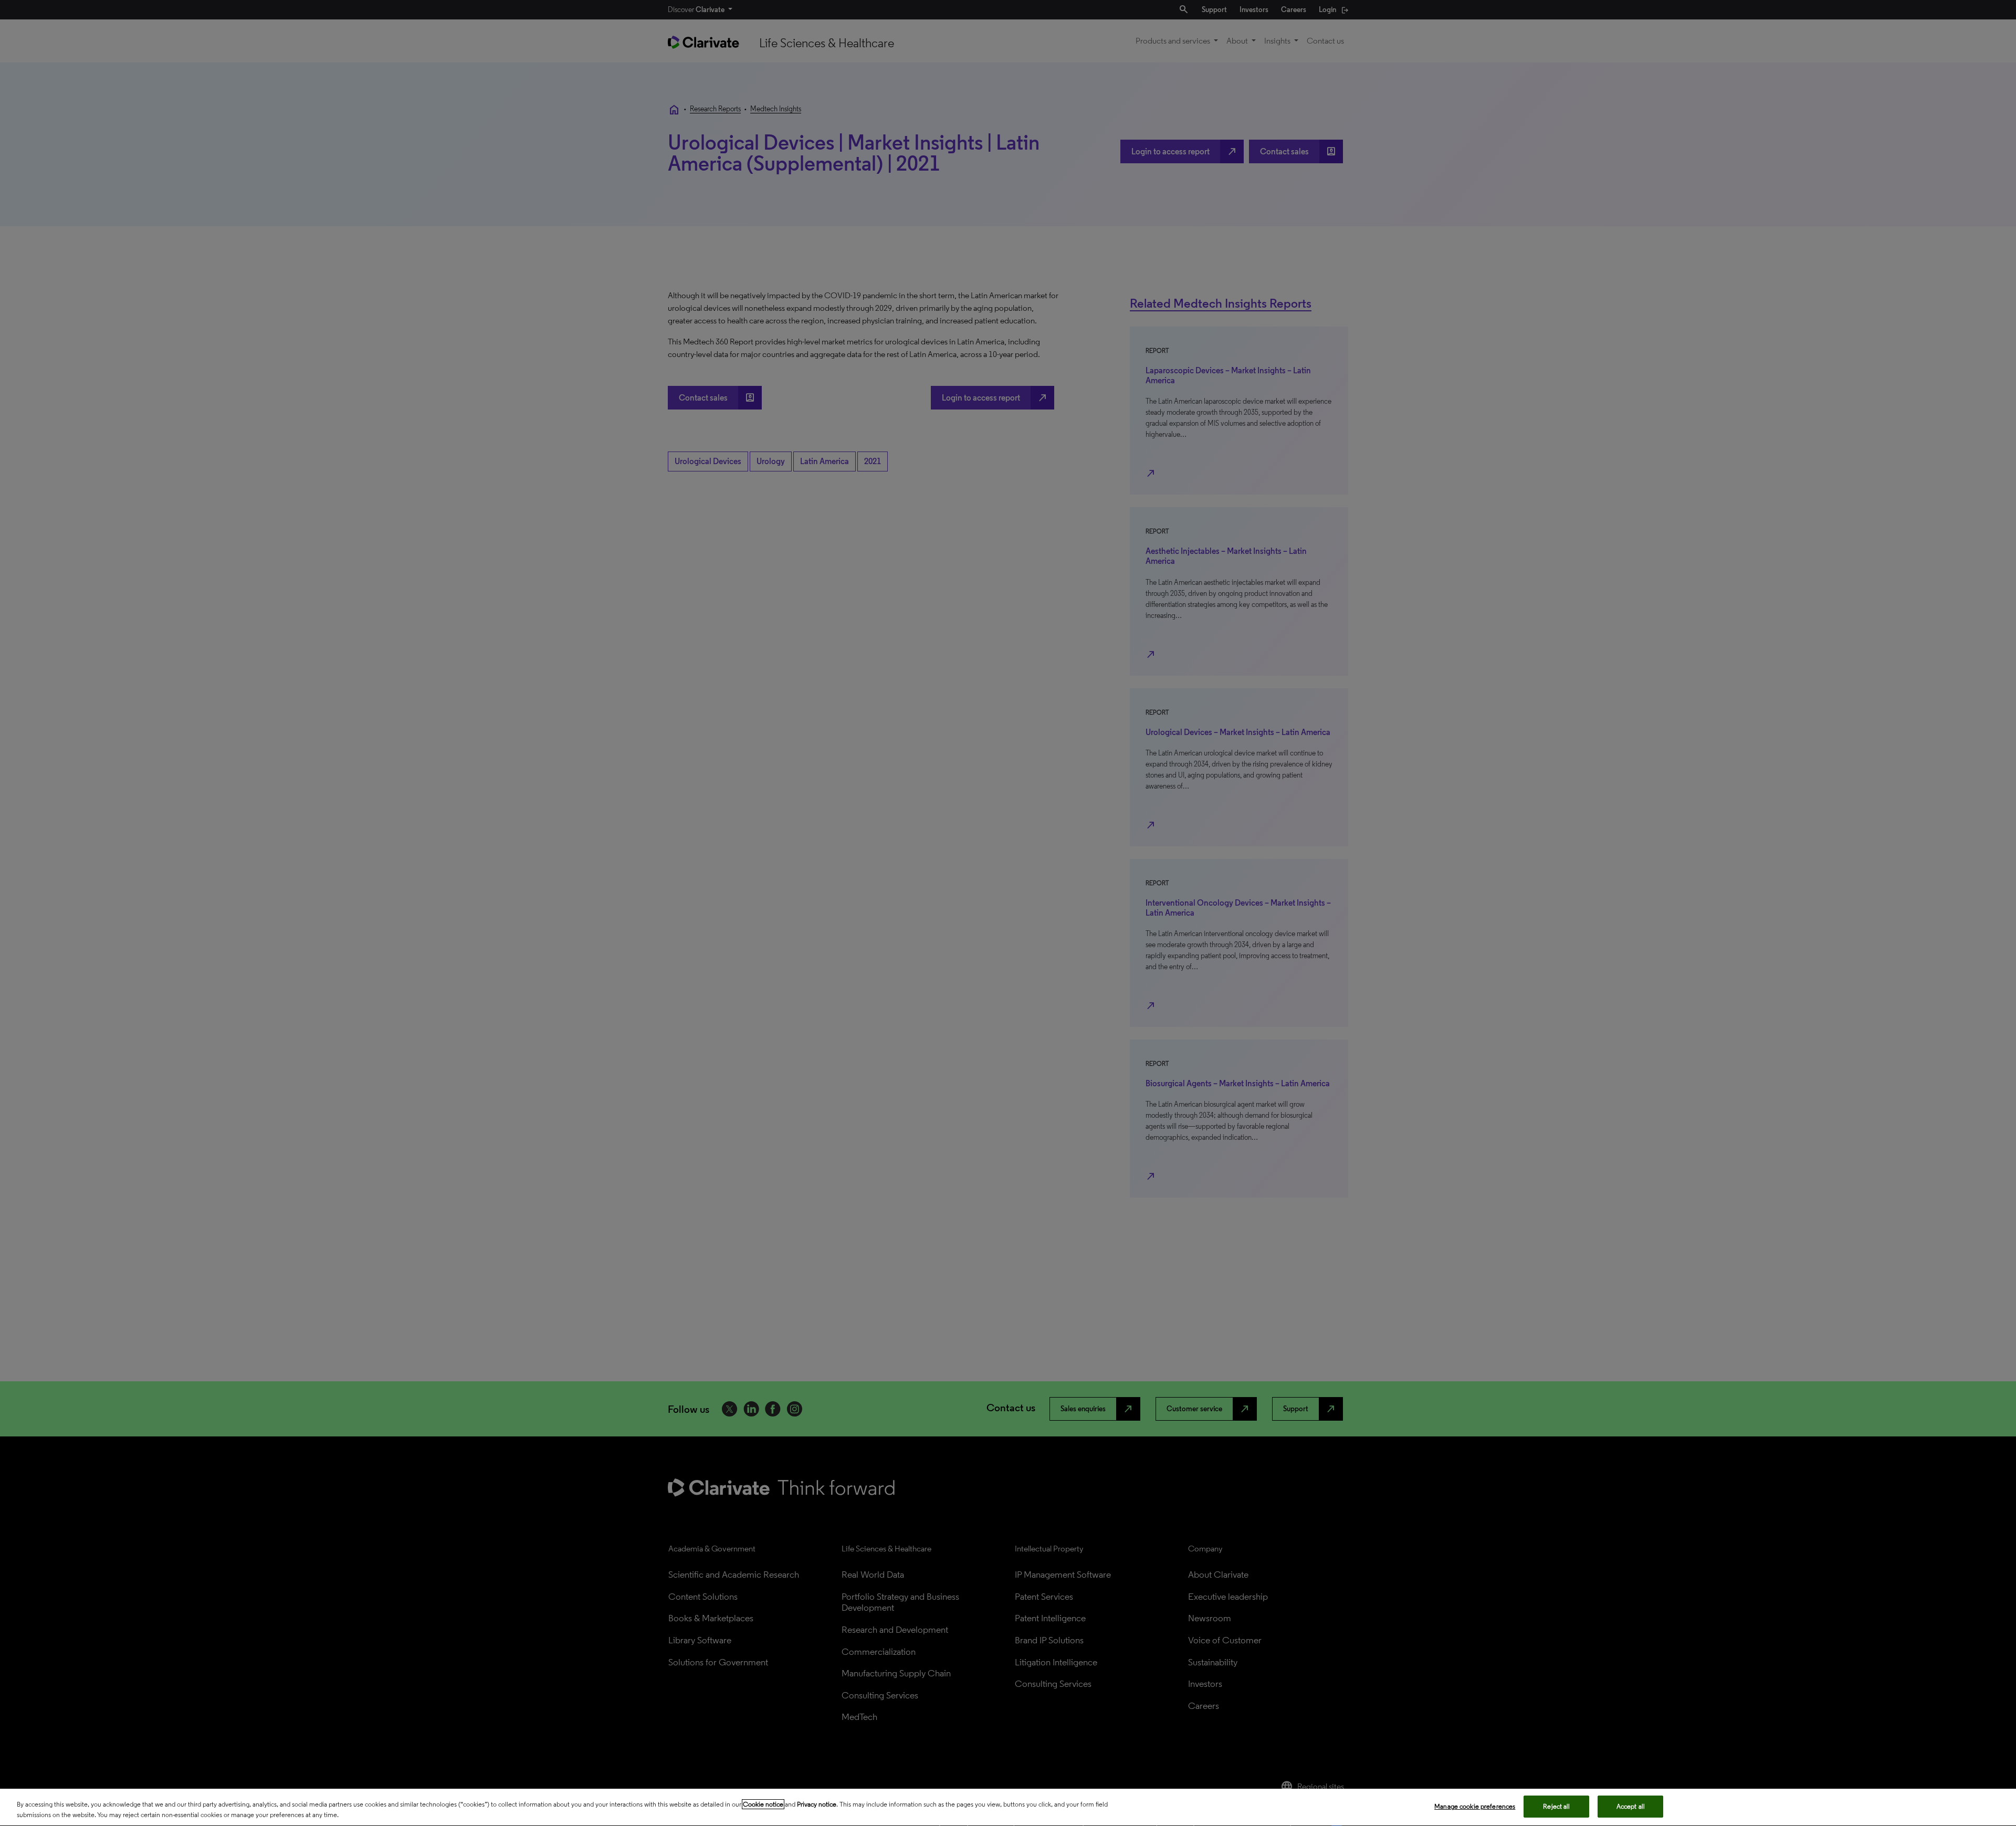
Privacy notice (817, 1804)
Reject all (1556, 1806)
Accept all (1631, 1806)
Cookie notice (763, 1804)
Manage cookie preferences (1475, 1806)
